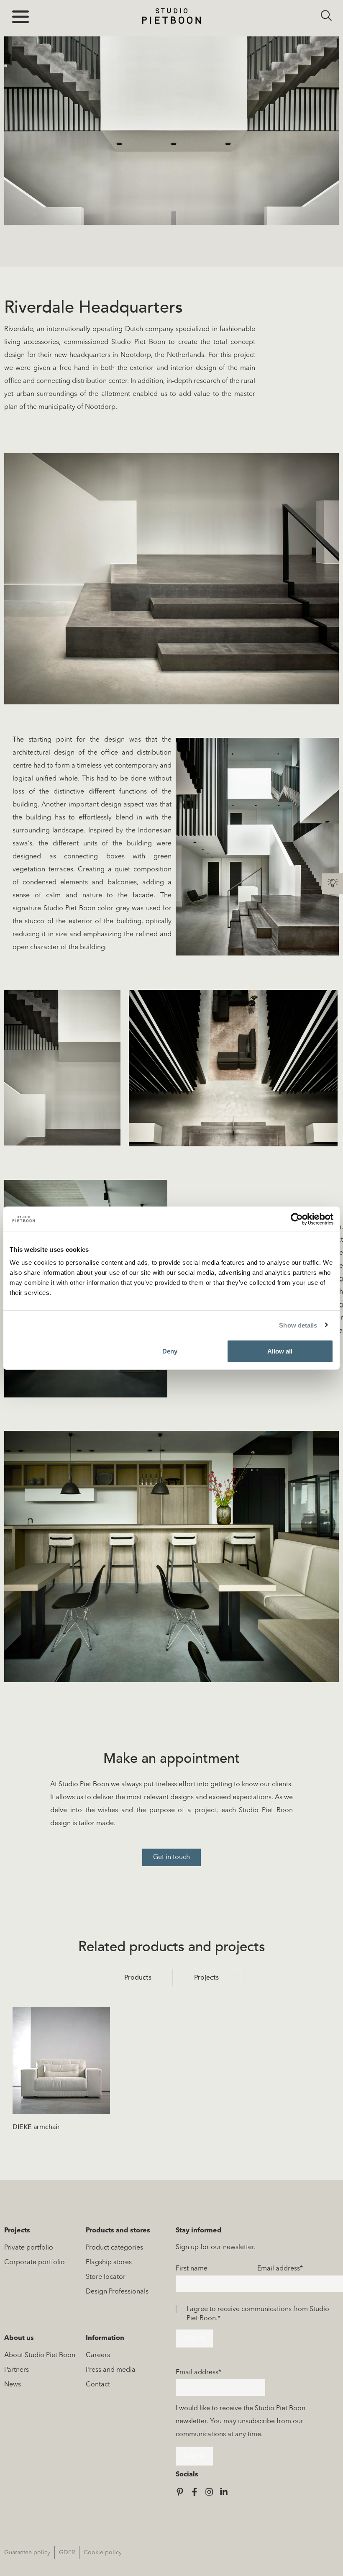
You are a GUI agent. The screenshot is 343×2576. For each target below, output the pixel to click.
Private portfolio (29, 2248)
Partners (17, 2370)
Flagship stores (109, 2263)
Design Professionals (117, 2292)
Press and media (111, 2370)
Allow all (280, 1351)
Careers (98, 2355)
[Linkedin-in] (224, 2492)
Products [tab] (138, 1978)
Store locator (106, 2277)
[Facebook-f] (195, 2492)
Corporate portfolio (35, 2263)
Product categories (114, 2248)
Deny (170, 1351)
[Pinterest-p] (180, 2492)
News (13, 2385)
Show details (298, 1325)
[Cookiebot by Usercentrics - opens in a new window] (297, 1219)
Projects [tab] (206, 1978)
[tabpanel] (171, 2073)
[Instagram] (209, 2492)
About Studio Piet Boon (40, 2355)
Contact (98, 2385)
